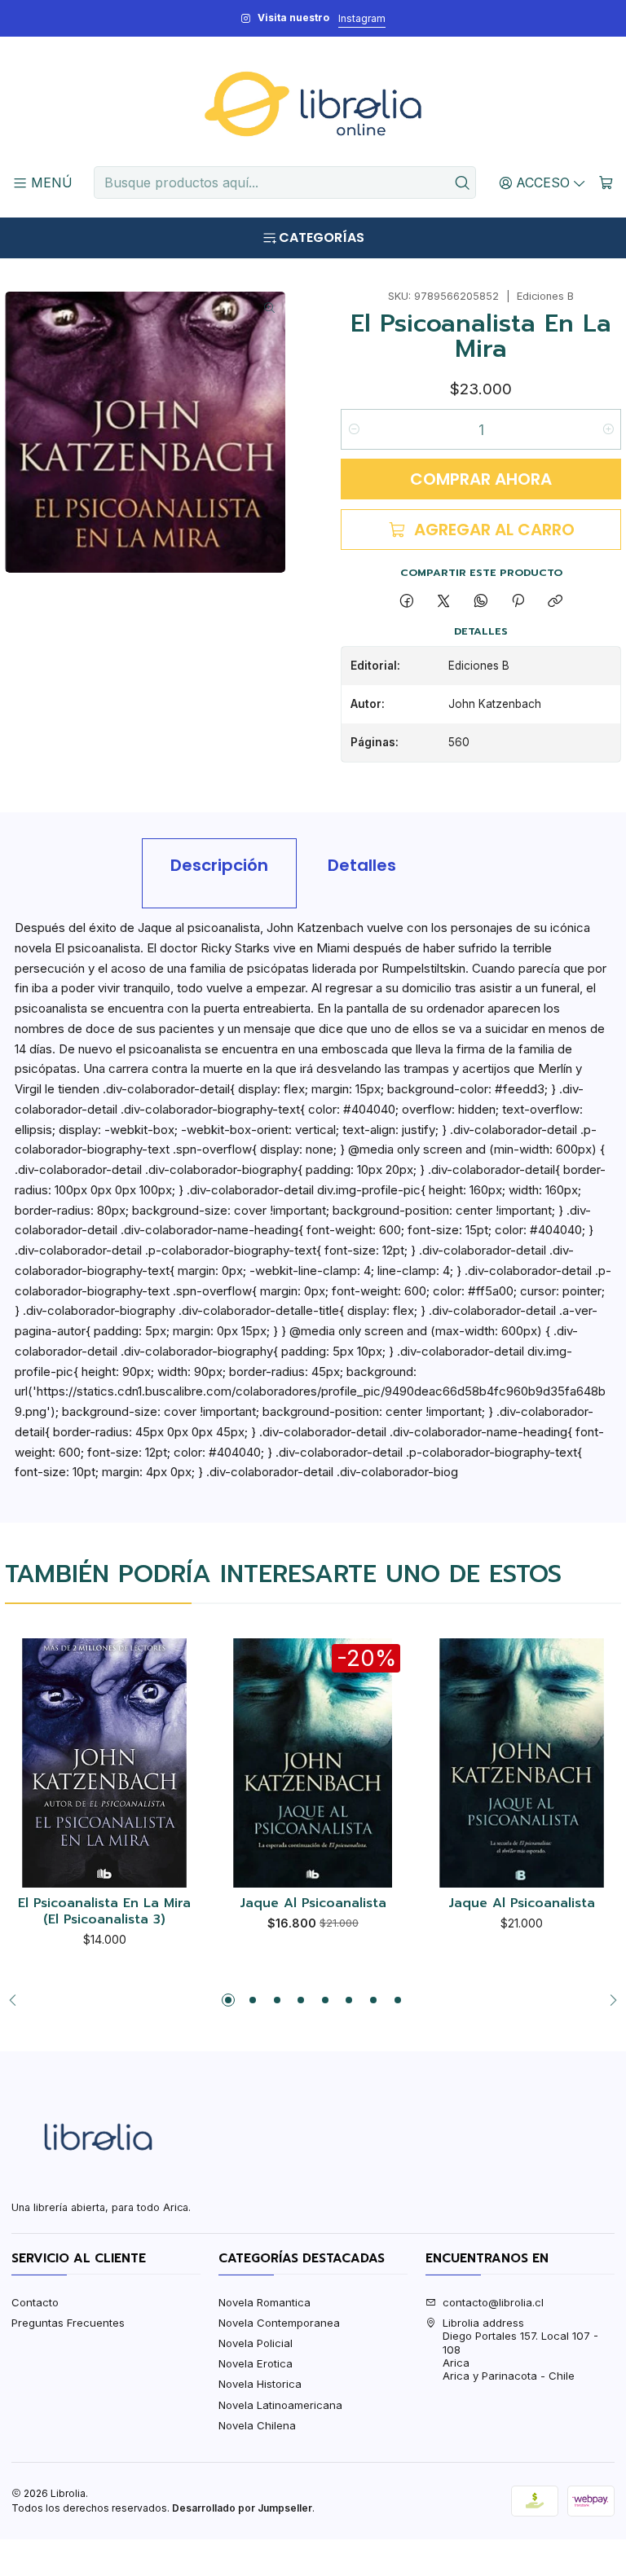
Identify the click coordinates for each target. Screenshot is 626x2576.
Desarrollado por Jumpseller (242, 2508)
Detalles (362, 865)
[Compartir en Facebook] (406, 601)
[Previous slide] (17, 2000)
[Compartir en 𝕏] (444, 601)
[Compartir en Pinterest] (518, 601)
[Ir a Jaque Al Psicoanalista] (522, 1763)
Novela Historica (260, 2384)
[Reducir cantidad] (354, 429)
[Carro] (606, 182)
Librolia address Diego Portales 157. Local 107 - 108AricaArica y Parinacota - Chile (520, 2350)
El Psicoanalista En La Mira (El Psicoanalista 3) (104, 1912)
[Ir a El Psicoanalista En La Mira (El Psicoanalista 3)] (104, 1763)
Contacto (35, 2302)
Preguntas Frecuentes (68, 2323)
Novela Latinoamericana (280, 2405)
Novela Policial (256, 2343)
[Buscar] (462, 182)
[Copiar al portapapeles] (555, 601)
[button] (228, 2000)
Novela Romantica (265, 2302)
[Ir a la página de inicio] (313, 104)
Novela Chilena (257, 2425)
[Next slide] (609, 2000)
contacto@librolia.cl (493, 2302)
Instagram (362, 18)
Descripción (219, 865)
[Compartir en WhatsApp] (481, 601)
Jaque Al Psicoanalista (313, 1904)
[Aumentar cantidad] (608, 429)
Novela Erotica (256, 2363)
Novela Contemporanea (279, 2323)
